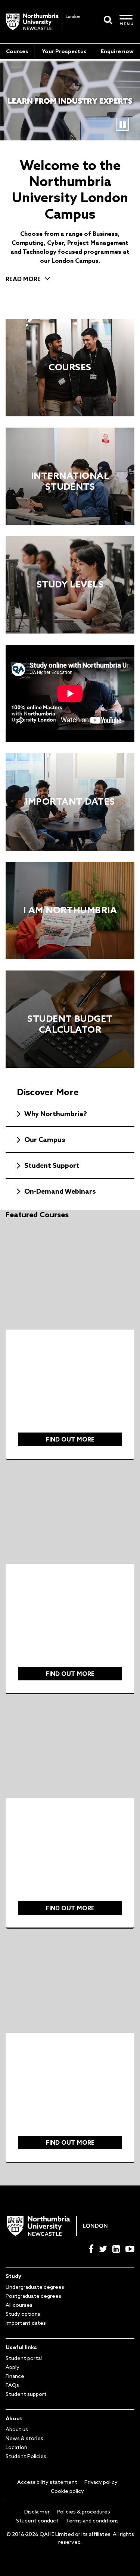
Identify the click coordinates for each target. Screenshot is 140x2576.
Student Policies (26, 2456)
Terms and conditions (92, 2521)
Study (13, 2276)
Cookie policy (67, 2491)
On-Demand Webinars (60, 1191)
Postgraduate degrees (33, 2296)
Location (16, 2447)
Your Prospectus (64, 51)
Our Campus (45, 1139)
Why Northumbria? (56, 1114)
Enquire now (117, 51)
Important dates (26, 2323)
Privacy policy (101, 2482)
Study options (23, 2314)
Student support (26, 2394)
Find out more (70, 1439)
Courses (17, 51)
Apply (13, 2367)
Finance (15, 2376)
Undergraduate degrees (35, 2287)
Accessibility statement (47, 2482)
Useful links (21, 2347)
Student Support (52, 1165)
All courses (19, 2305)
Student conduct (37, 2521)
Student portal (24, 2358)
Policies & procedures (83, 2512)
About (14, 2418)
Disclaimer (37, 2512)
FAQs (12, 2385)
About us (17, 2429)
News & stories (24, 2438)
